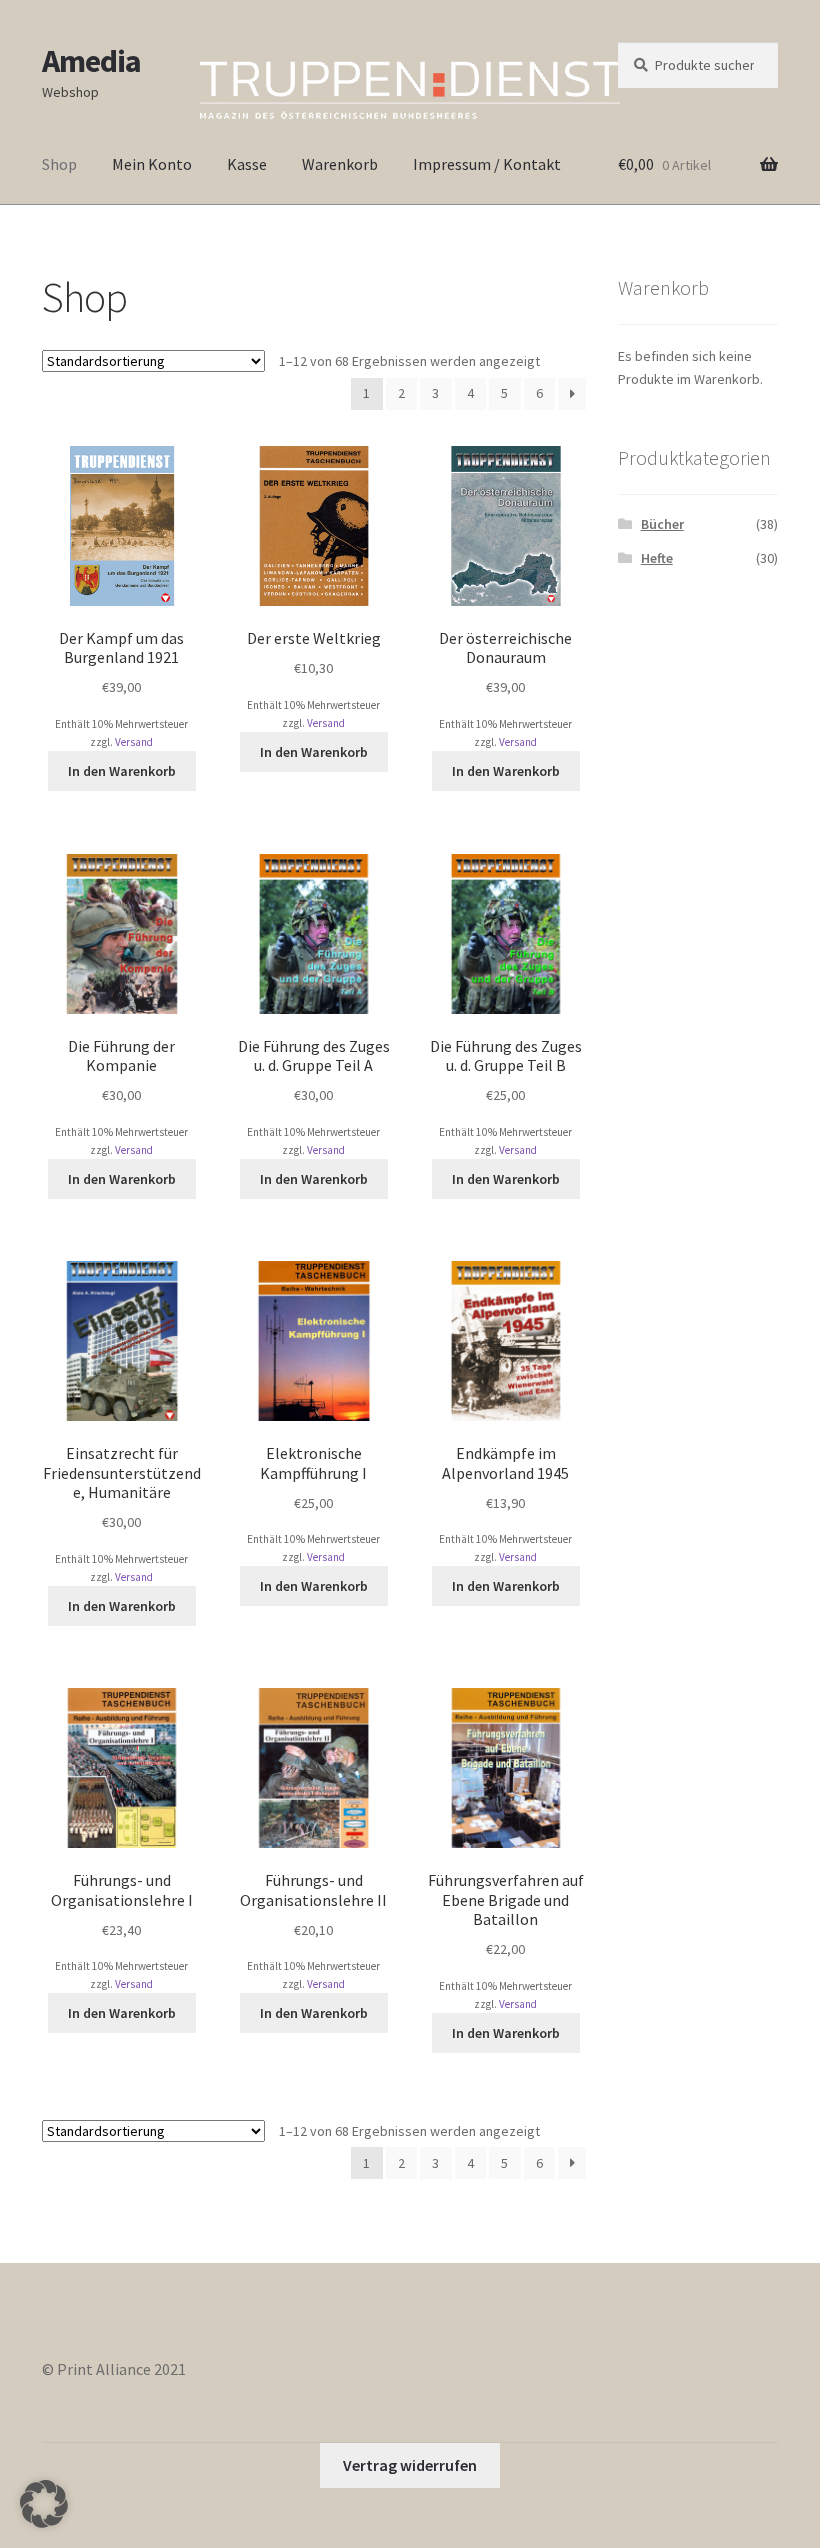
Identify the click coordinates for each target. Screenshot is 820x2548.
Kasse (247, 164)
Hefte (657, 558)
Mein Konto (152, 164)
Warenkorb (340, 164)
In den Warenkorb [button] (122, 771)
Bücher (662, 524)
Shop (59, 164)
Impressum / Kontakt (487, 164)
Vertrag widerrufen (410, 2465)
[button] (44, 2504)
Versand (134, 742)
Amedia (91, 61)
